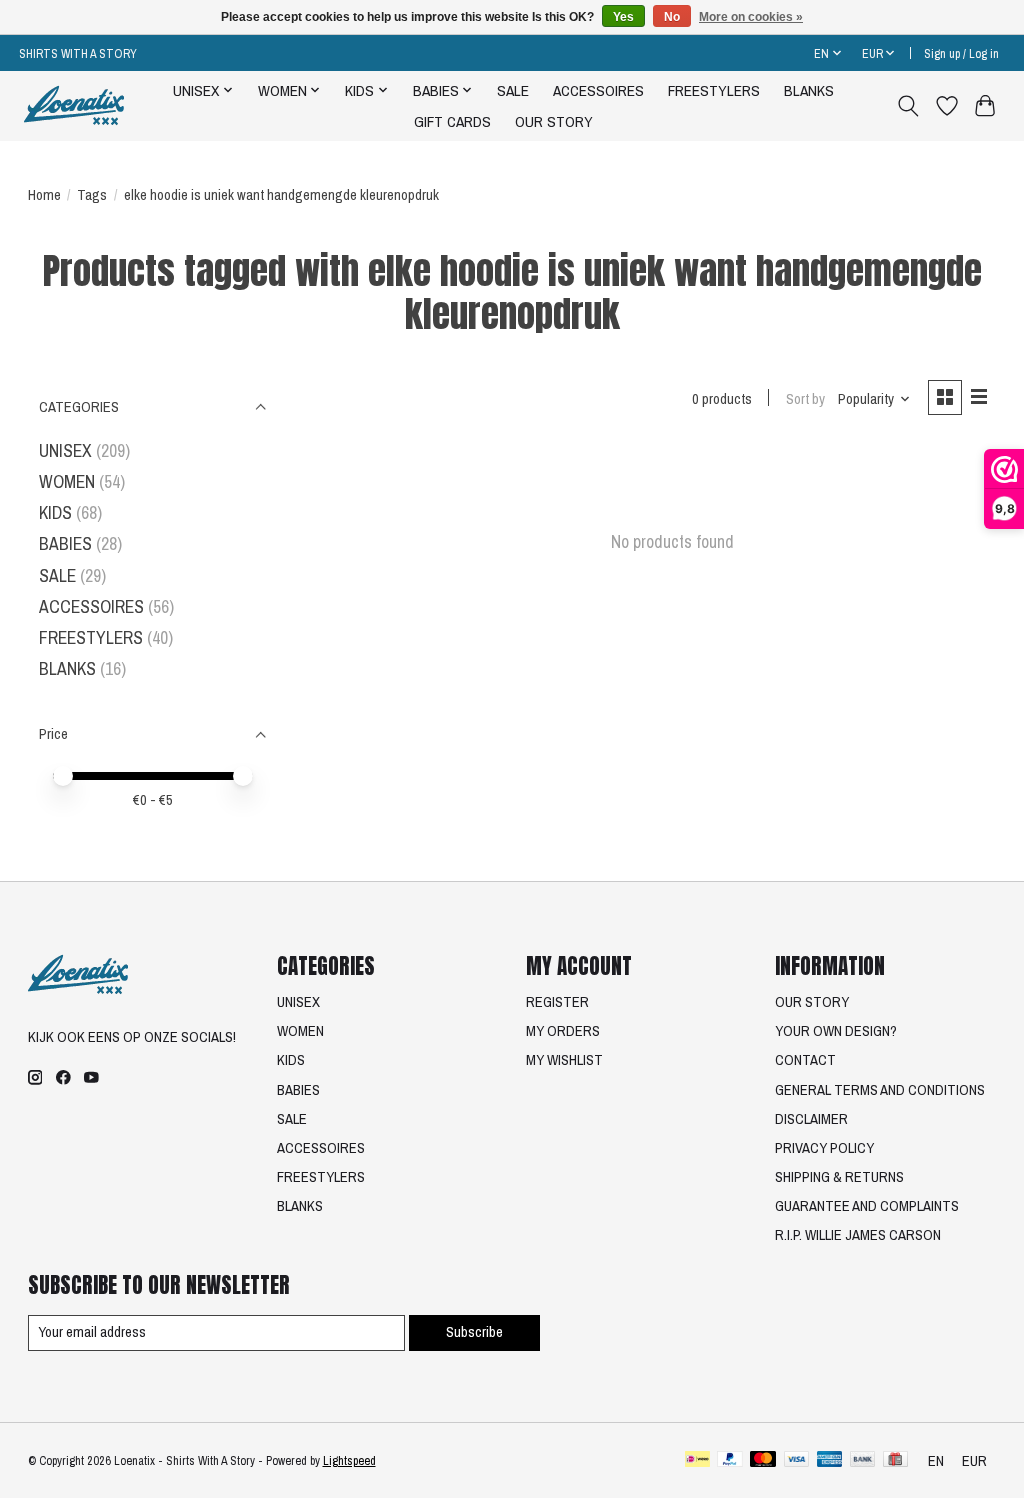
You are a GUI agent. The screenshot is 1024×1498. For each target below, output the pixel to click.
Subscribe (474, 1332)
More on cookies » (751, 17)
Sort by (805, 399)
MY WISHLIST (564, 1060)
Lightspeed (349, 1460)
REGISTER (557, 1002)
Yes (623, 17)
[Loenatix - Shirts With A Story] (74, 105)
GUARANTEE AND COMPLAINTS (867, 1206)
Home (44, 195)
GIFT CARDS (452, 121)
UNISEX (65, 450)
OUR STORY (554, 121)
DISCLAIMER (811, 1119)
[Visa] (797, 1461)
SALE (513, 90)
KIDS (55, 512)
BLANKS (809, 90)
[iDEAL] (697, 1461)
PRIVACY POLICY (824, 1148)
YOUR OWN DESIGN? (836, 1031)
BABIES (65, 543)
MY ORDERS (563, 1031)
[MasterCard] (763, 1461)
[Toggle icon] (907, 106)
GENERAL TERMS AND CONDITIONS (880, 1090)
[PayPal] (730, 1461)
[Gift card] (895, 1461)
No (672, 17)
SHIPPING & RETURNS (839, 1177)
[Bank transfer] (863, 1461)
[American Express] (830, 1461)
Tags (92, 195)
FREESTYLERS (714, 90)
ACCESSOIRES (598, 90)
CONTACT (805, 1060)
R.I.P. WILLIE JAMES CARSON (858, 1235)
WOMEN (67, 481)
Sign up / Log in (961, 53)
